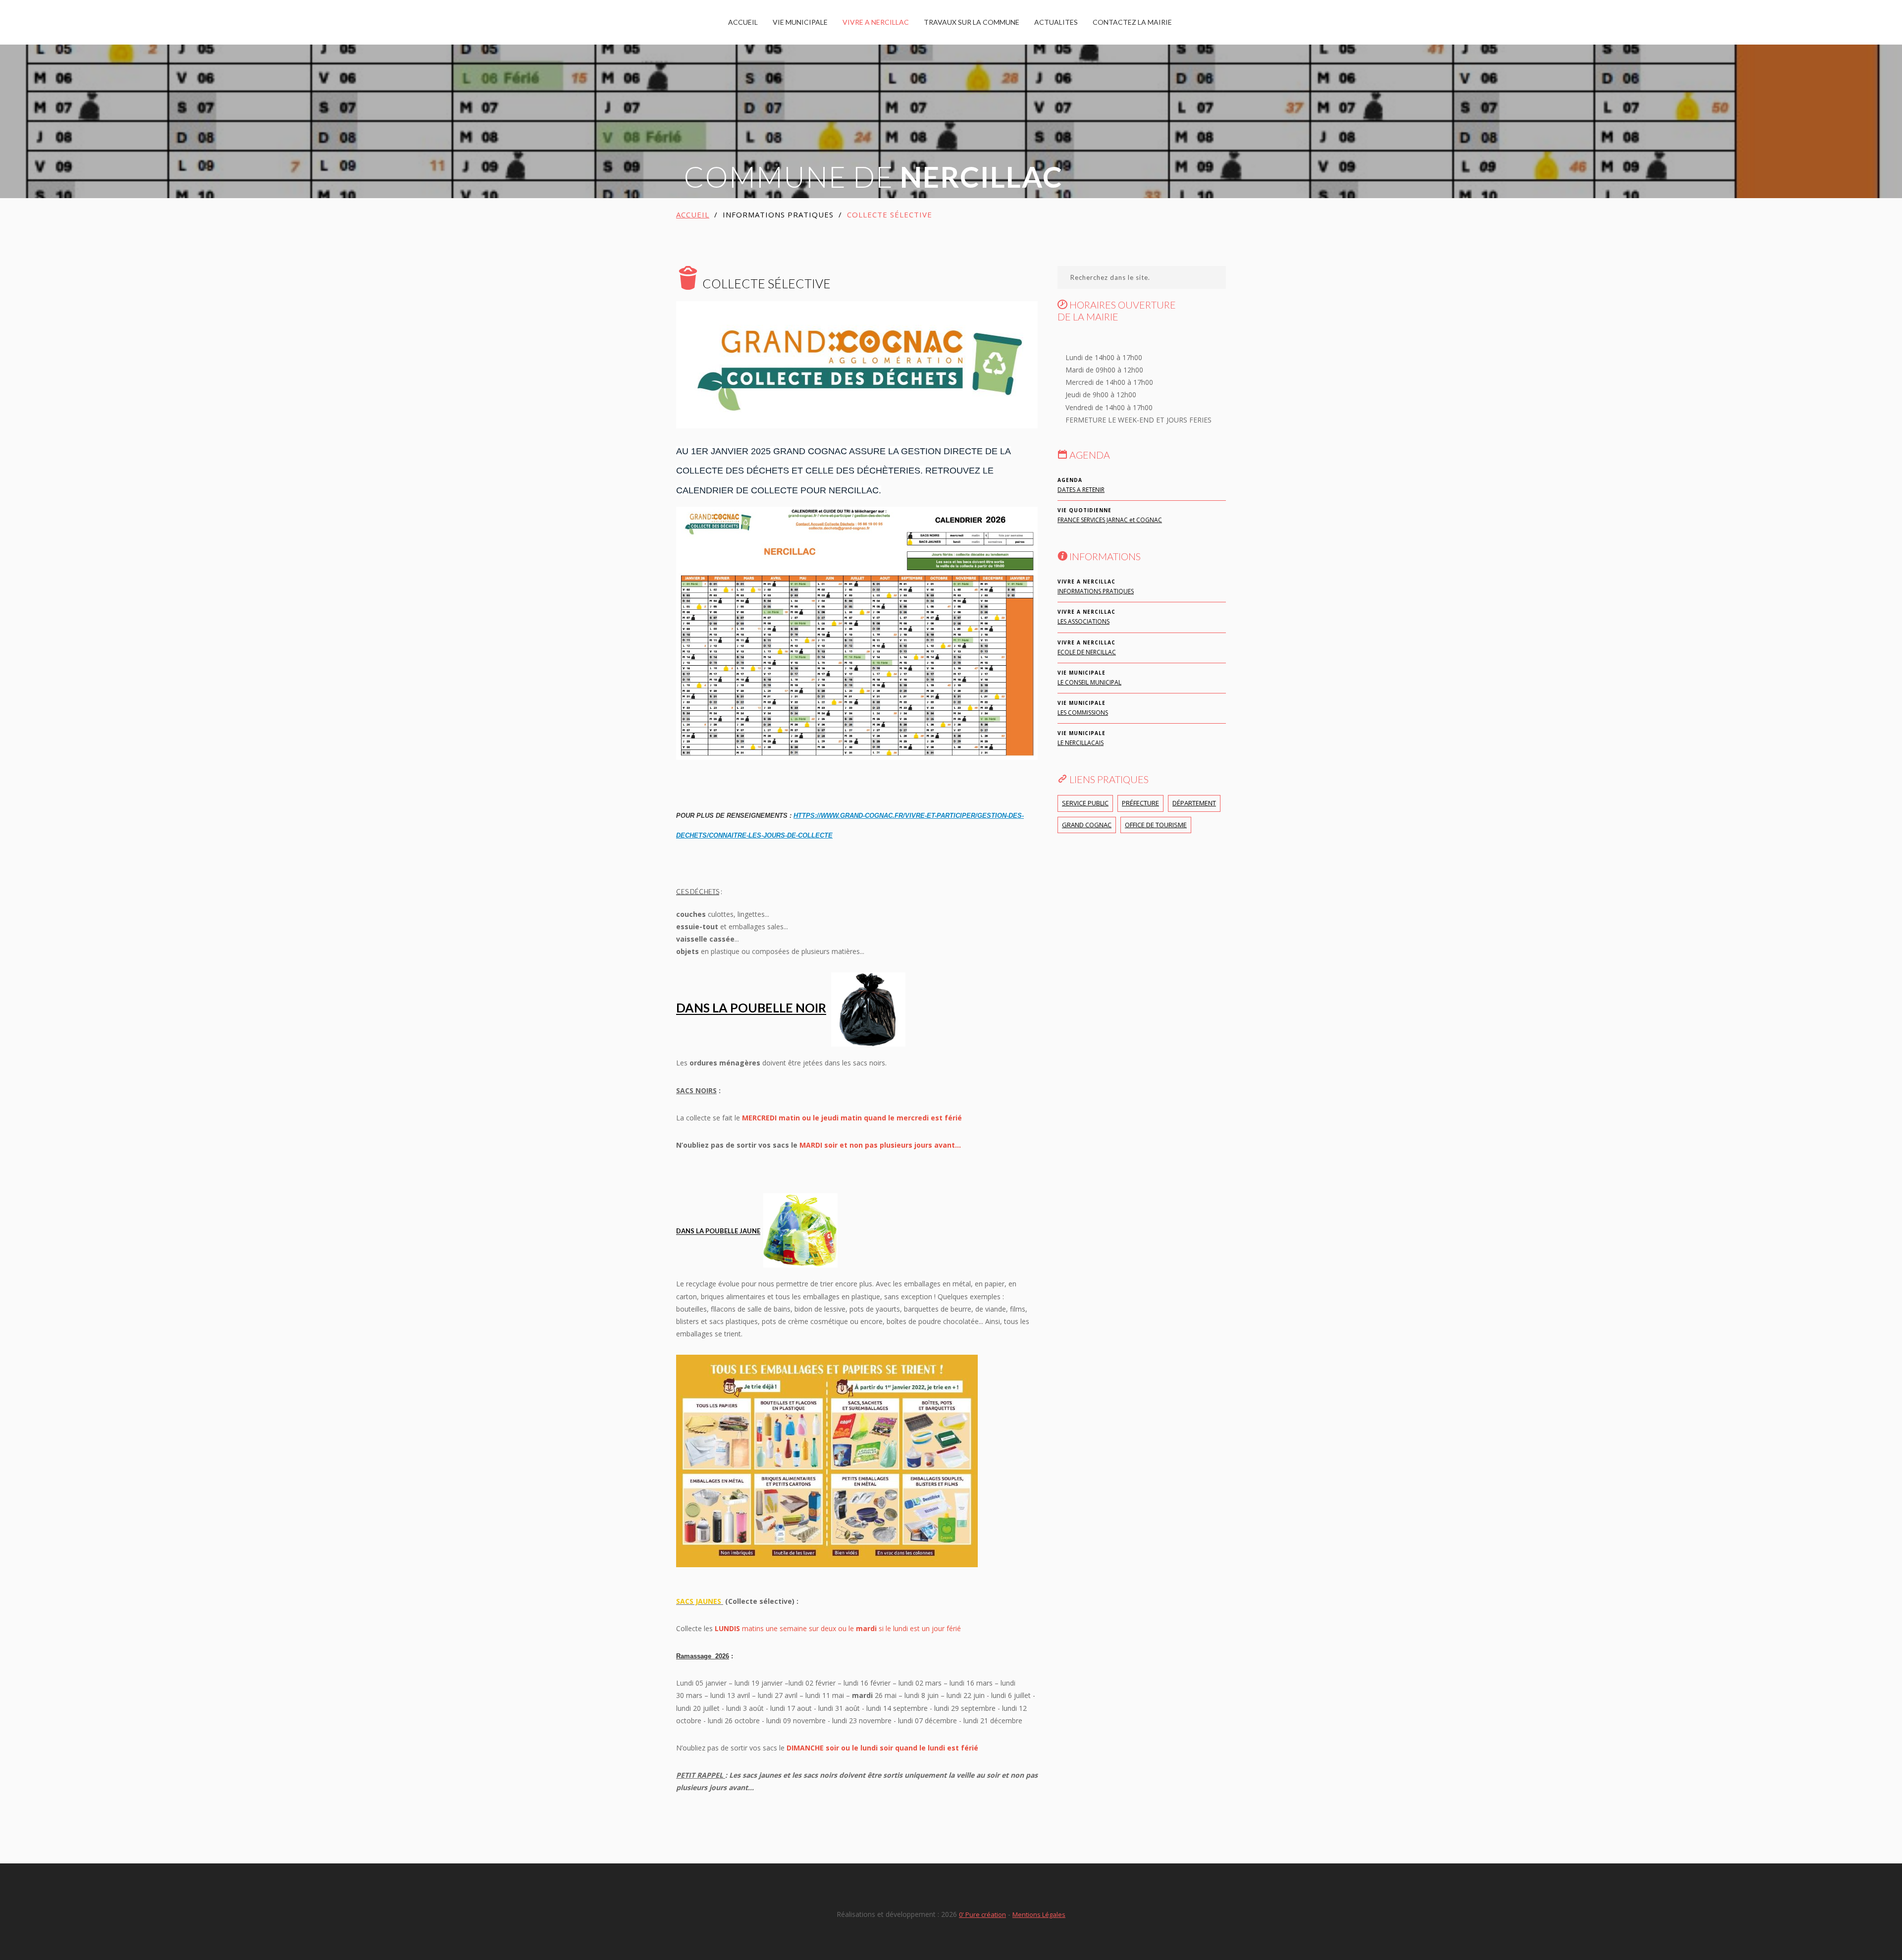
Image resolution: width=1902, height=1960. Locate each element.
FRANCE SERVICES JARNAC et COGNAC (1110, 520)
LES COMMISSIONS (1083, 713)
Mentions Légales (1039, 1914)
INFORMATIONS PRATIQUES (1096, 591)
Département (1194, 803)
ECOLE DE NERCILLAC (1087, 652)
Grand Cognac (1087, 825)
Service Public (1085, 803)
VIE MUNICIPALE (800, 22)
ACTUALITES (1056, 22)
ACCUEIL (743, 22)
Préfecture (1140, 803)
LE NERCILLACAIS (1081, 743)
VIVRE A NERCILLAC (876, 22)
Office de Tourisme (1156, 825)
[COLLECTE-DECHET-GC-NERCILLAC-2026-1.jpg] (857, 632)
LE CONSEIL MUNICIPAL (1089, 682)
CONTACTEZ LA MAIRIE (1132, 22)
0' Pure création (982, 1914)
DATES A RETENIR (1081, 490)
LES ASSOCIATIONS (1083, 621)
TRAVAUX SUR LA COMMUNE (972, 22)
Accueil (693, 214)
